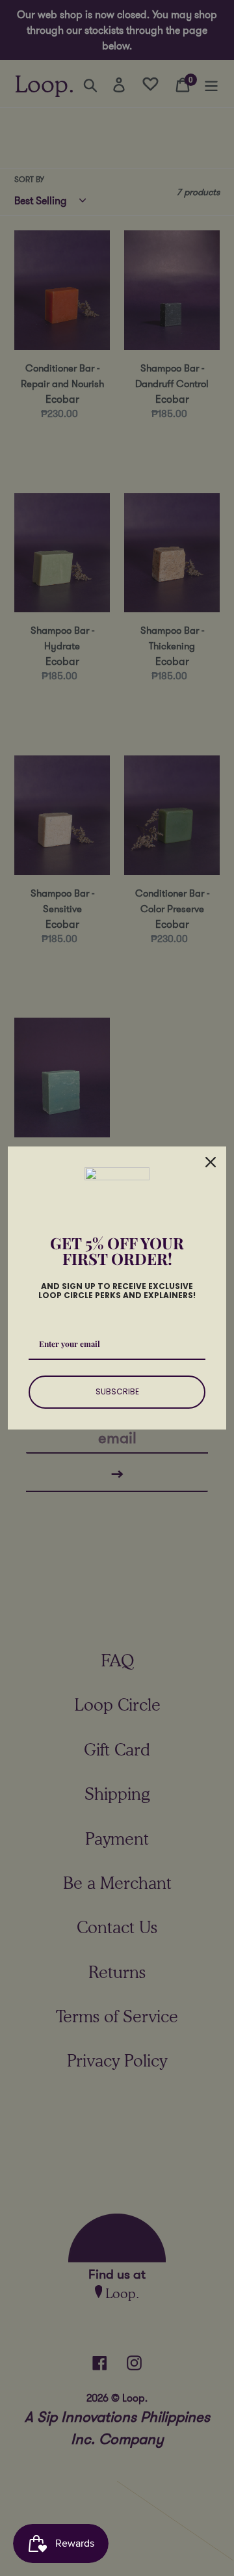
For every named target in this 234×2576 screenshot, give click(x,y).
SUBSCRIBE (117, 1391)
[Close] (211, 1162)
